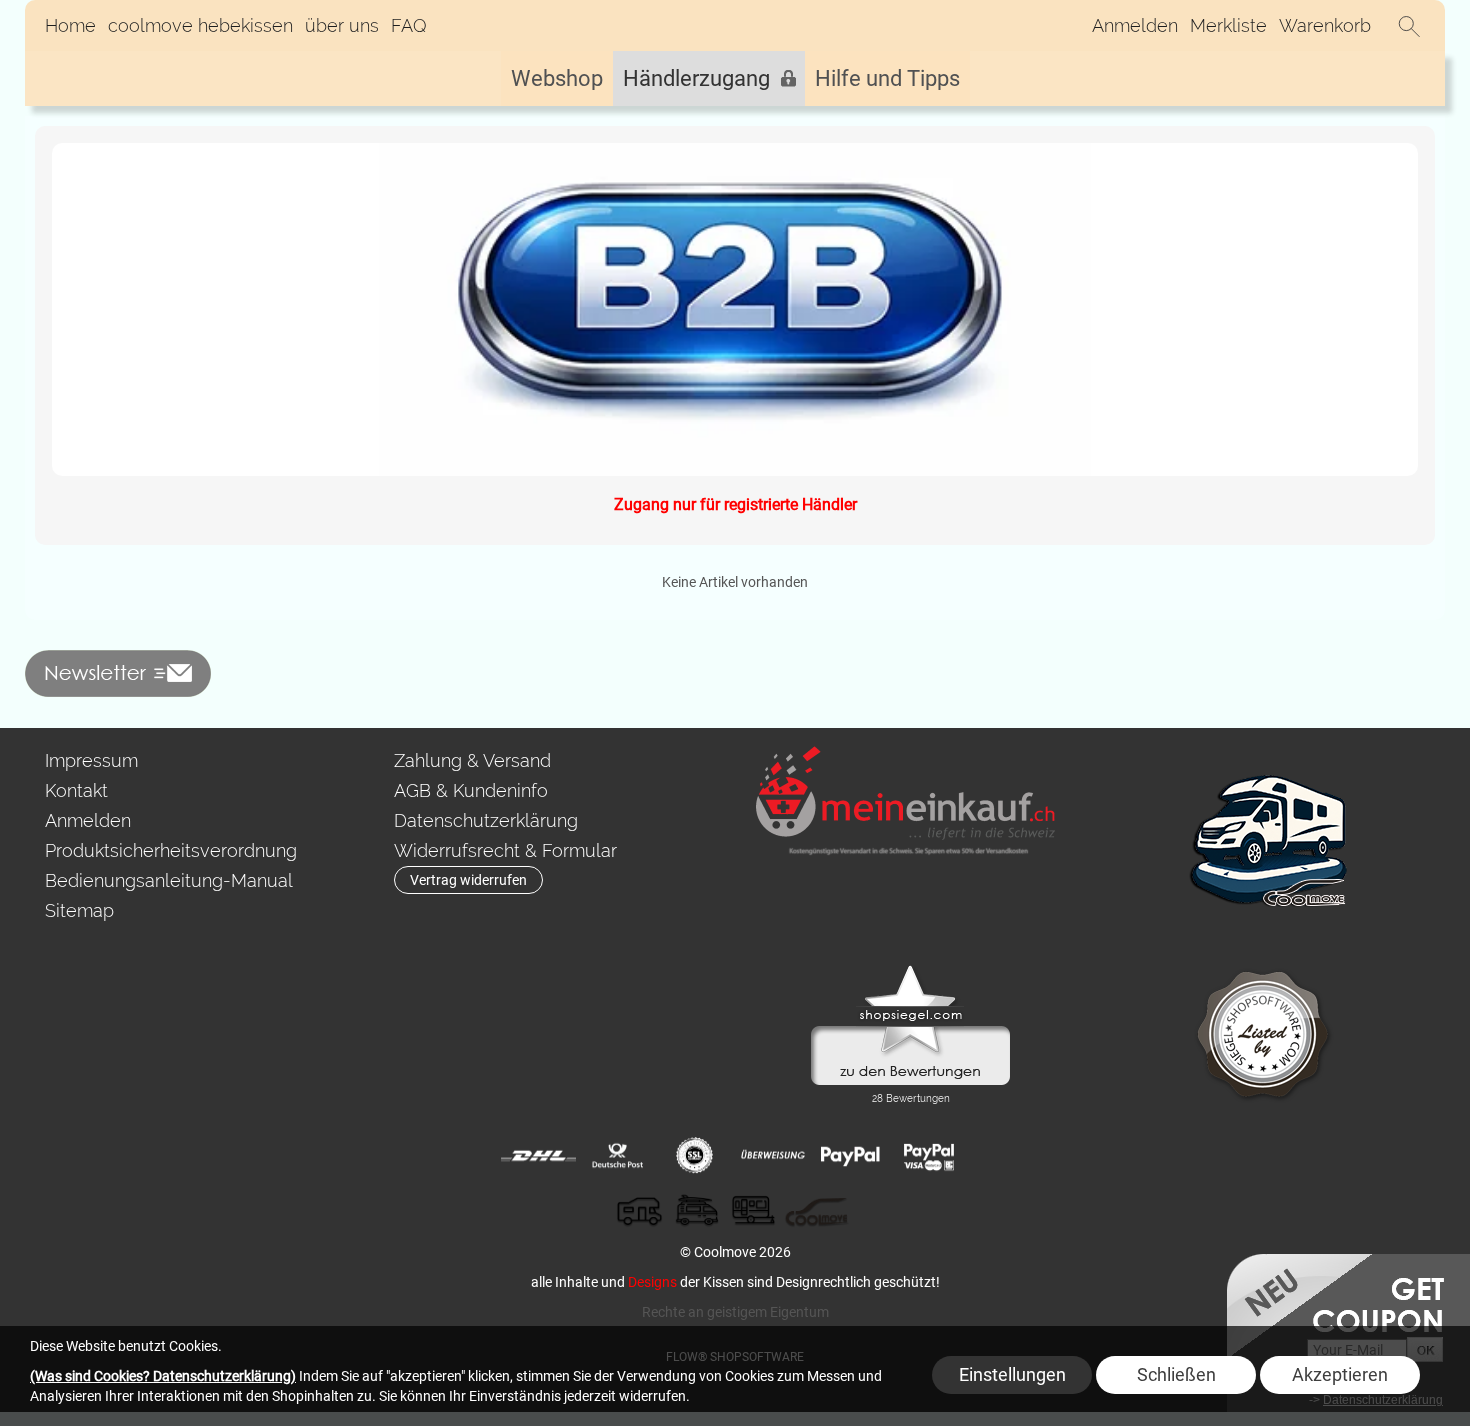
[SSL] (694, 1156)
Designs (652, 1282)
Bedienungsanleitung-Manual (169, 880)
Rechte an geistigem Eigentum (735, 1312)
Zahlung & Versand (472, 760)
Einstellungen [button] (1012, 1374)
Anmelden (1135, 25)
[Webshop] (557, 78)
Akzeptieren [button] (1340, 1374)
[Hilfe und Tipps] (887, 78)
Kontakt (76, 790)
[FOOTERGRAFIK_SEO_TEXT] (906, 754)
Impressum (91, 760)
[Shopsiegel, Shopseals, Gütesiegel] (910, 970)
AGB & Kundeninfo (471, 790)
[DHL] (538, 1156)
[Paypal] (850, 1156)
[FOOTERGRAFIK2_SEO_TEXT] (1269, 754)
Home (70, 25)
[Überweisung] (772, 1156)
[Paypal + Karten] (928, 1156)
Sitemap (79, 910)
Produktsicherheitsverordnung (171, 850)
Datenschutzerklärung (486, 820)
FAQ (409, 25)
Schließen (1176, 1374)
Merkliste (1228, 25)
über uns (342, 25)
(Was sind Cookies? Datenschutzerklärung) (163, 1376)
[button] (1409, 26)
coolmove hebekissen (200, 25)
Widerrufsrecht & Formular (505, 850)
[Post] (616, 1156)
